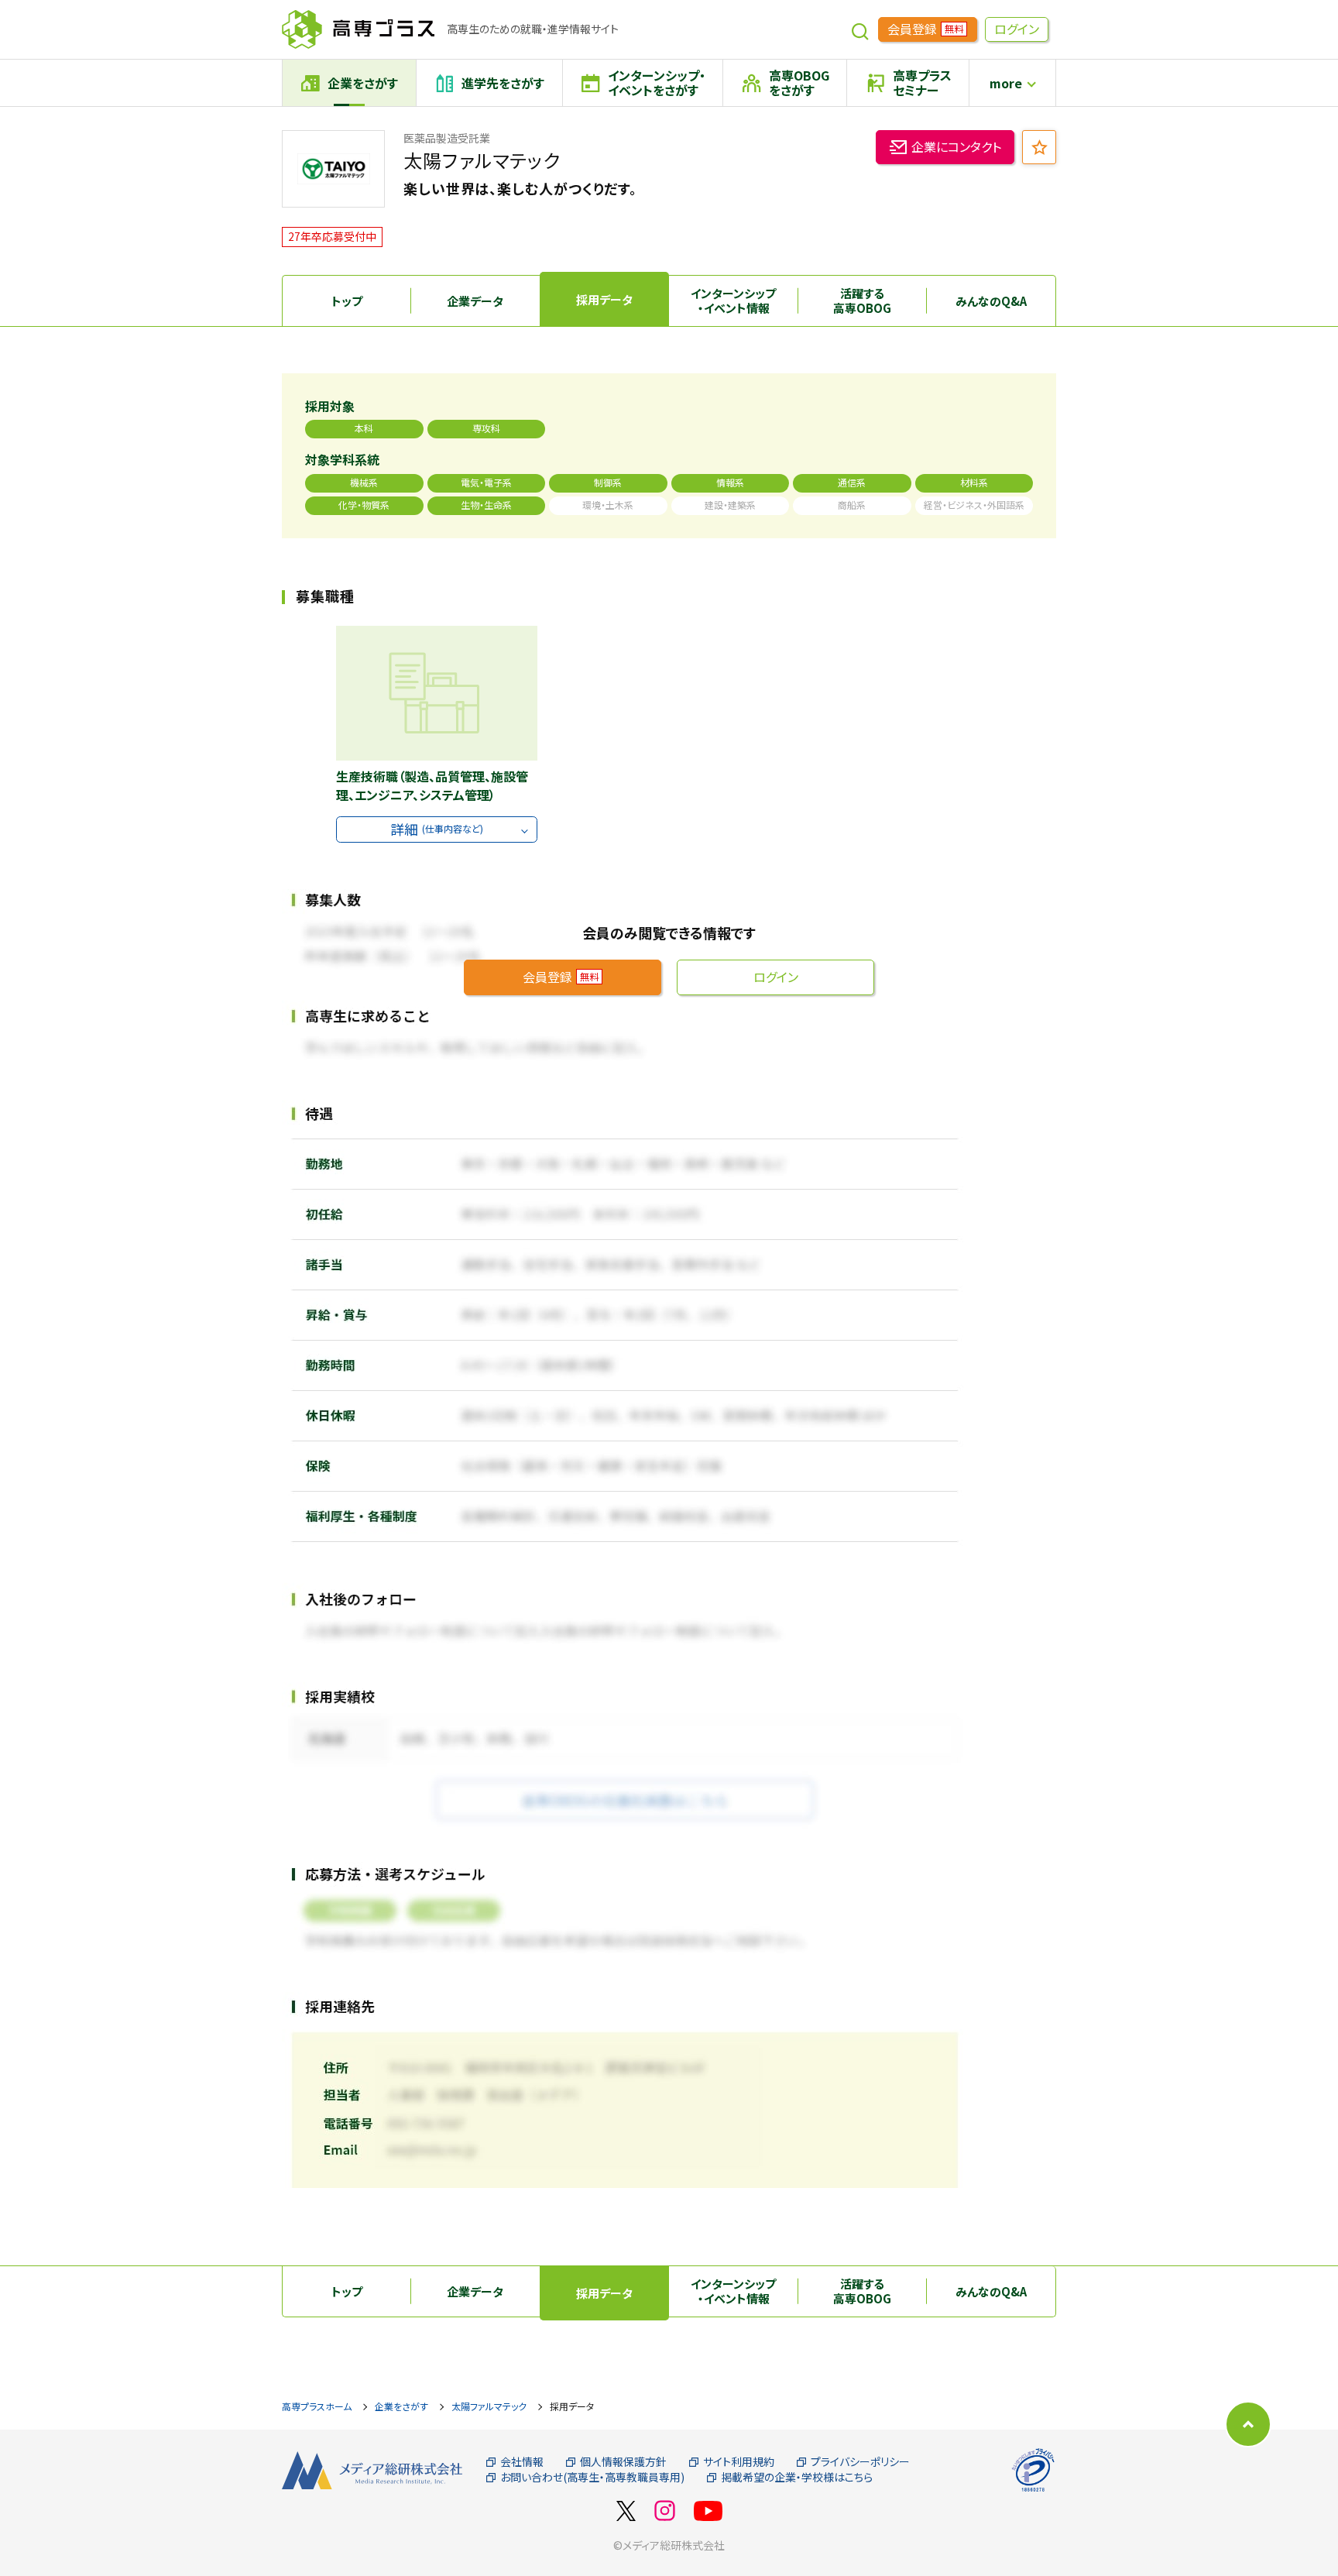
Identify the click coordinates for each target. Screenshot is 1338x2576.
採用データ (604, 299)
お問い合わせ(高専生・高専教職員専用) (592, 2477)
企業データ (475, 301)
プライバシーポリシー (860, 2462)
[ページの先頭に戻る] (1248, 2424)
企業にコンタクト (956, 146)
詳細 (437, 829)
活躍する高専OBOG (862, 301)
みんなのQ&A (991, 301)
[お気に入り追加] (1039, 147)
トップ (347, 301)
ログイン (1017, 29)
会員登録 (925, 29)
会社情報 (522, 2462)
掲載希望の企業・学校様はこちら (797, 2477)
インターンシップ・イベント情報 (733, 301)
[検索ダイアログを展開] (860, 29)
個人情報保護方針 (623, 2462)
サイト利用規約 (739, 2462)
